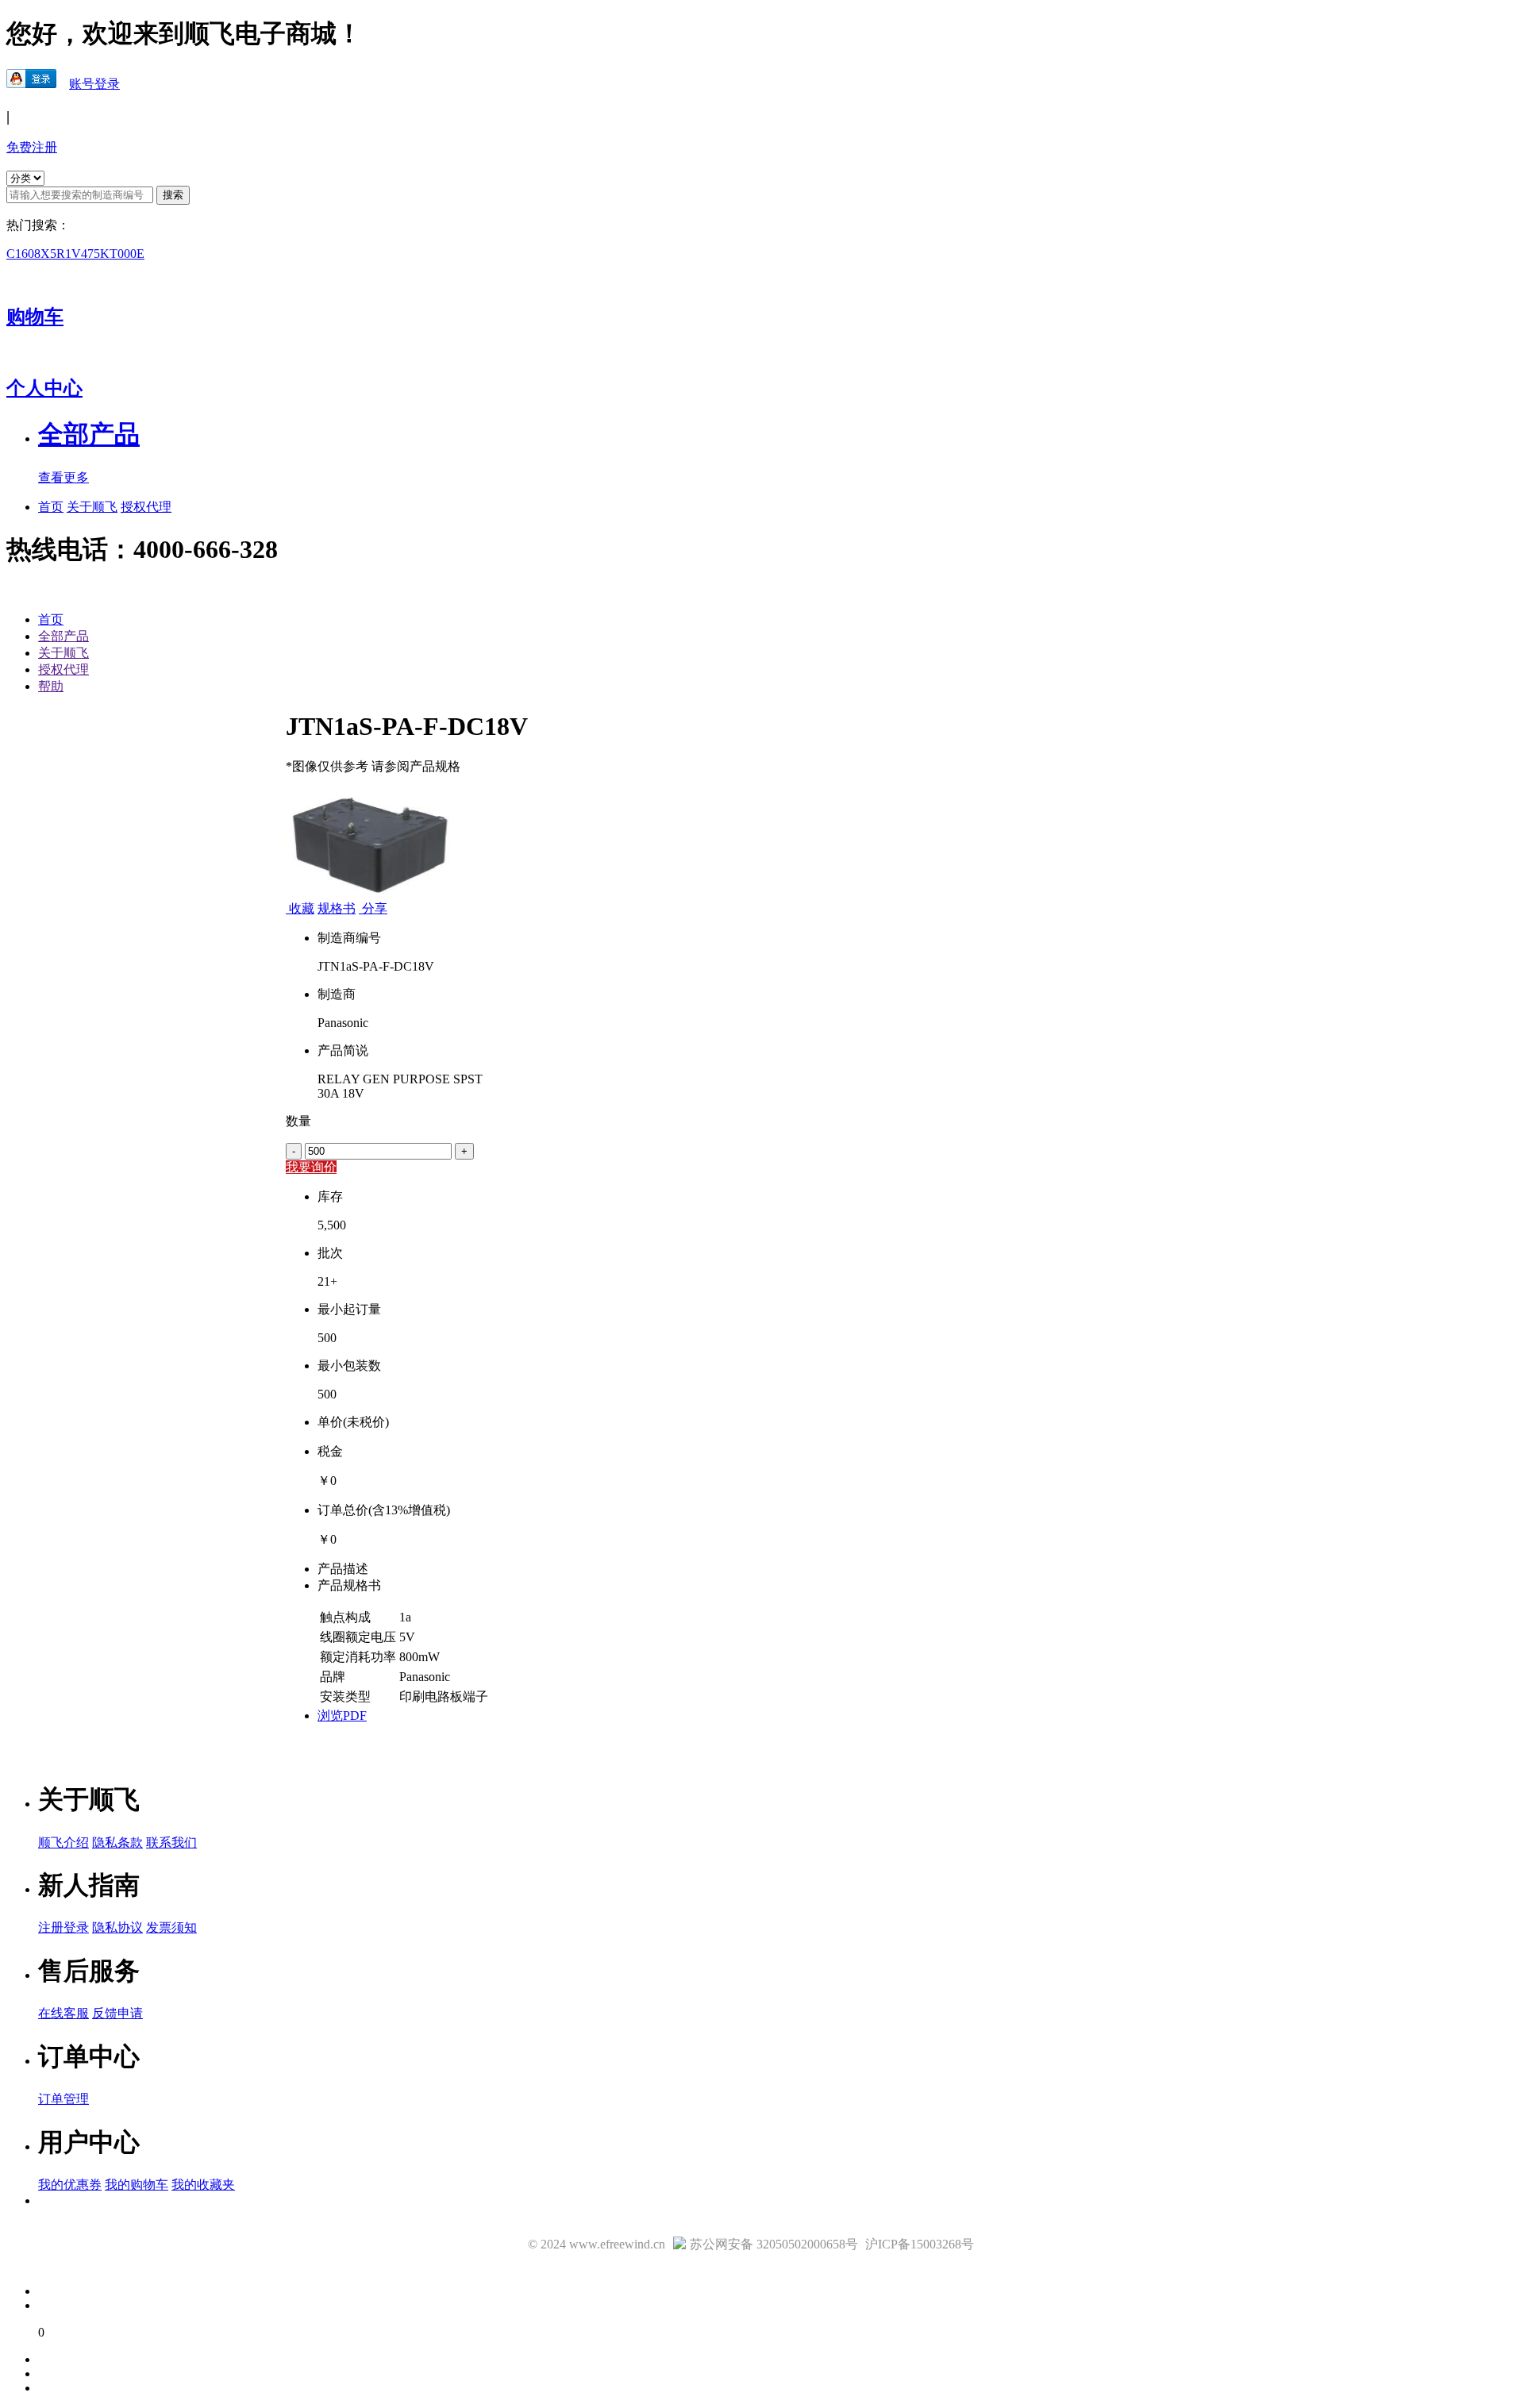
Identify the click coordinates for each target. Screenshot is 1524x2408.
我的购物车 (137, 2185)
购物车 (35, 317)
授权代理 (146, 507)
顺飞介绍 (63, 1843)
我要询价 (311, 1167)
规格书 (337, 908)
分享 (373, 908)
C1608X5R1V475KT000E (75, 254)
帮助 (51, 686)
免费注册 (32, 147)
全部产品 (63, 636)
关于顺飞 (92, 507)
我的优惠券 (70, 2185)
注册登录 (63, 1927)
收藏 (302, 908)
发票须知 (171, 1927)
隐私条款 (117, 1843)
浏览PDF (342, 1716)
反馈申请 (117, 2013)
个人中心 (44, 388)
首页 (51, 507)
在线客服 (63, 2013)
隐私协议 (117, 1927)
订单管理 (63, 2099)
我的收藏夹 (203, 2185)
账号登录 (94, 84)
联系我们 (171, 1843)
